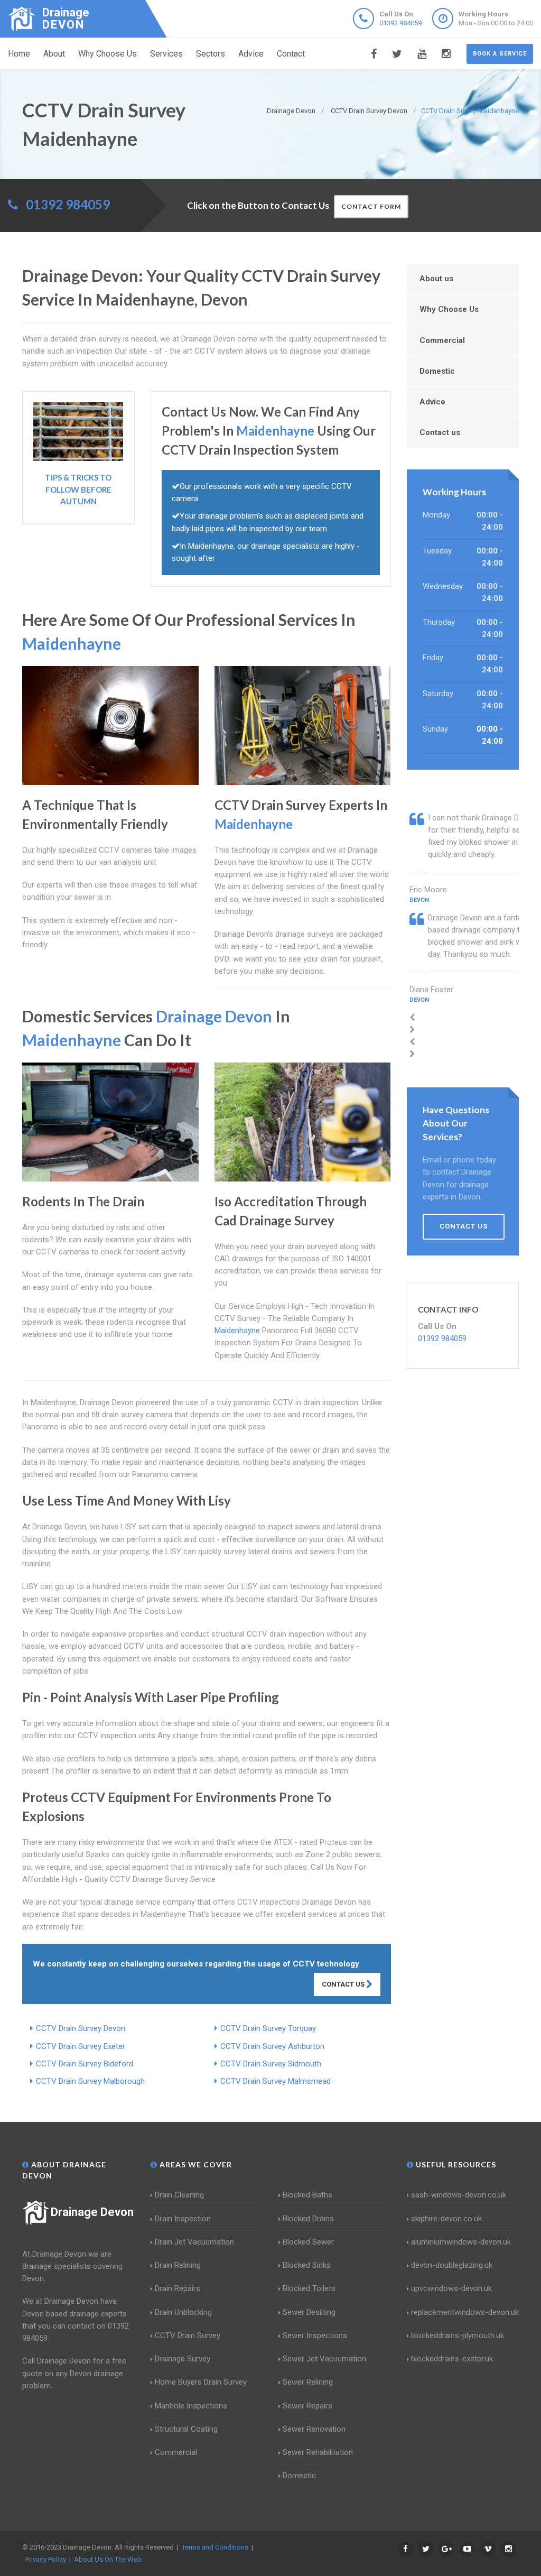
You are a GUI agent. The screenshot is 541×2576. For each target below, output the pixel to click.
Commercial (442, 340)
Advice (251, 54)
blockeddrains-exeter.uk (452, 2359)
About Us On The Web (108, 2559)
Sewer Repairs (307, 2406)
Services (166, 54)
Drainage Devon (92, 2212)
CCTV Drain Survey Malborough (90, 2081)
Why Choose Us (108, 54)
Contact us (440, 432)
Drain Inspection (183, 2219)
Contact (291, 54)
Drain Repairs (178, 2288)
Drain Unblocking (183, 2312)
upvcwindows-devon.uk (451, 2288)
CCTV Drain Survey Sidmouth (271, 2064)
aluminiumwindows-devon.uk (461, 2242)
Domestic (437, 371)
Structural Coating (186, 2429)
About (54, 54)
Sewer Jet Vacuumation (324, 2359)
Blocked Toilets (309, 2288)
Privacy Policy (46, 2559)
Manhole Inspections (191, 2406)
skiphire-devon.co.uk (446, 2219)
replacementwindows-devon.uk (465, 2312)
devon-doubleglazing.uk (452, 2265)
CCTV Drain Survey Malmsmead (276, 2081)
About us (436, 279)
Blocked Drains (308, 2219)
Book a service (500, 54)
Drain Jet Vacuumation (194, 2242)
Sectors (211, 54)
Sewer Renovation (314, 2429)
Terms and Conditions (215, 2547)
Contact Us (344, 1984)
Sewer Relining (308, 2382)
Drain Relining (178, 2265)
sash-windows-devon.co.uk (459, 2195)
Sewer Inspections (315, 2335)
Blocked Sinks (307, 2265)
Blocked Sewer (308, 2242)
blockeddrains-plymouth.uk (458, 2335)
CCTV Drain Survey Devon (81, 2028)
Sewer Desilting (309, 2312)
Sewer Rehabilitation (318, 2452)
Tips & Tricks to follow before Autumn (78, 489)
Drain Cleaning (179, 2195)
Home (19, 54)
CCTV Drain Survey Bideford (85, 2064)
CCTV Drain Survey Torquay (268, 2028)
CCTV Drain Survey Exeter (81, 2046)
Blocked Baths (307, 2195)
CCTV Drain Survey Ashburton (272, 2046)
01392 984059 (400, 23)
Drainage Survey (183, 2359)
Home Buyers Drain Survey (201, 2382)
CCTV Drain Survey (188, 2335)
